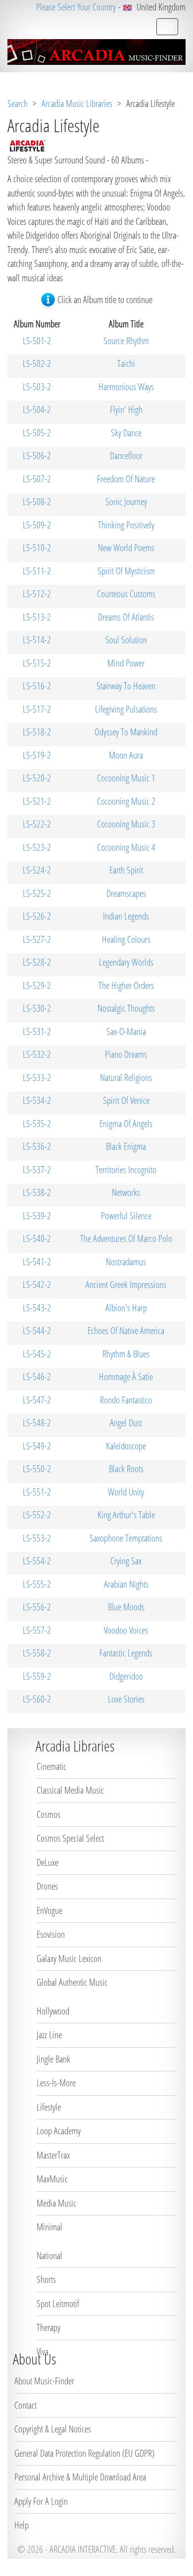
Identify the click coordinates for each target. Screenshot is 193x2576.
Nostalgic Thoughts (126, 1008)
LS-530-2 (37, 1008)
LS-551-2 (37, 1492)
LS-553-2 (37, 1538)
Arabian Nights (126, 1584)
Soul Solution (126, 640)
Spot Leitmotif (58, 2304)
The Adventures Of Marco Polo (126, 1238)
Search (18, 103)
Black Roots (126, 1469)
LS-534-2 (37, 1100)
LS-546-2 (37, 1377)
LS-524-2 (37, 870)
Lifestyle (49, 2107)
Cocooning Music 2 (126, 801)
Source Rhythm (126, 341)
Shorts (46, 2279)
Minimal (49, 2227)
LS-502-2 (37, 363)
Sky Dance (126, 433)
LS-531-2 (37, 1031)
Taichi (126, 363)
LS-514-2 (37, 640)
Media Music (56, 2203)
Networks (126, 1192)
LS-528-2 (37, 962)
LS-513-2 (37, 617)
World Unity (126, 1492)
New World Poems (126, 548)
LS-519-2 (37, 755)
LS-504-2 (37, 410)
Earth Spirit (126, 870)
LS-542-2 (37, 1285)
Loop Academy (59, 2131)
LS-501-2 (37, 341)
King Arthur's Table (126, 1515)
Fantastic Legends (126, 1653)
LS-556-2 (37, 1607)
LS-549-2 (37, 1446)
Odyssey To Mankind (126, 732)
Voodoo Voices (126, 1630)
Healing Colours (126, 939)
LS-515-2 (37, 663)
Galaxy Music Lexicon (69, 1958)
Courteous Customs (126, 594)
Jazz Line (49, 2035)
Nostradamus (126, 1262)
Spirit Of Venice (126, 1100)
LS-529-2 (37, 985)
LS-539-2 (37, 1216)
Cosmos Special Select (70, 1838)
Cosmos (48, 1814)
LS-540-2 (37, 1238)
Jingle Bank (53, 2059)
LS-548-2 (37, 1423)
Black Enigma (126, 1146)
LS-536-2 (37, 1146)
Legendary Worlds (126, 962)
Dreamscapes (126, 893)
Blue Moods (126, 1607)
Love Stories (126, 1699)
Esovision (51, 1934)
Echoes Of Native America (126, 1331)
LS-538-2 (37, 1192)
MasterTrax (53, 2155)
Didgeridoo (126, 1676)
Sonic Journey (126, 502)
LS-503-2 (37, 387)
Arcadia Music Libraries (77, 103)
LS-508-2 (37, 502)
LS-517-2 (37, 709)
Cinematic (51, 1766)
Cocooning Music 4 (126, 847)
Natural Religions (126, 1078)
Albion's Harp (126, 1308)
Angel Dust (126, 1423)
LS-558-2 (37, 1653)
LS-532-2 (37, 1054)
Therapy (48, 2327)
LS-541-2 (37, 1262)
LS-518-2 (37, 732)
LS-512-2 (37, 594)
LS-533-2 (37, 1078)
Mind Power (126, 663)
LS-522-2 (37, 824)
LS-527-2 (37, 939)
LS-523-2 (37, 847)
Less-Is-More (56, 2083)
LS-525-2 (37, 893)
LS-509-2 (37, 525)
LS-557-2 (37, 1630)
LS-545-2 (37, 1354)
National (49, 2256)
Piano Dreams (126, 1054)
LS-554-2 (37, 1561)
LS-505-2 (37, 433)
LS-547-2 (37, 1400)
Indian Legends (126, 916)
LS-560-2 (37, 1699)
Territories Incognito (126, 1170)
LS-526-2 (37, 916)
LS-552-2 (37, 1515)
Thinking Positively (126, 525)
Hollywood (53, 2011)
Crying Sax (126, 1561)
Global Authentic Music (72, 1982)
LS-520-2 (37, 778)
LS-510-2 (37, 548)
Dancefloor (126, 456)
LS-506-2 (37, 456)
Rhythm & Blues (126, 1354)
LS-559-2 (37, 1676)
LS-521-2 (37, 801)
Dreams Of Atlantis (126, 617)
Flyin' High (126, 410)
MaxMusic (52, 2179)
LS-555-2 (37, 1584)
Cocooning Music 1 (126, 778)
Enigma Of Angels (126, 1124)
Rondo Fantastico (126, 1400)
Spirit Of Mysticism (126, 571)
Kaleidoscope (126, 1446)
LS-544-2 (37, 1331)
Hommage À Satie (126, 1377)
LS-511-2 (37, 571)
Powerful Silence (126, 1216)
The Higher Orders (126, 985)
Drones (47, 1886)
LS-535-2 (37, 1124)
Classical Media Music (70, 1790)
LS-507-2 (37, 479)
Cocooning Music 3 (126, 824)
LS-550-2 (37, 1469)
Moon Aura (126, 755)
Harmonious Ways (126, 387)
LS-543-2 (37, 1308)
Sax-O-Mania (126, 1031)
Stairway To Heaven (126, 686)
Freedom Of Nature (126, 479)
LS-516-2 (37, 686)
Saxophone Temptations (126, 1538)
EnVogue (49, 1910)
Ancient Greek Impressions (126, 1285)
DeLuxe (48, 1862)
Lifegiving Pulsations (126, 709)
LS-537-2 (37, 1170)
